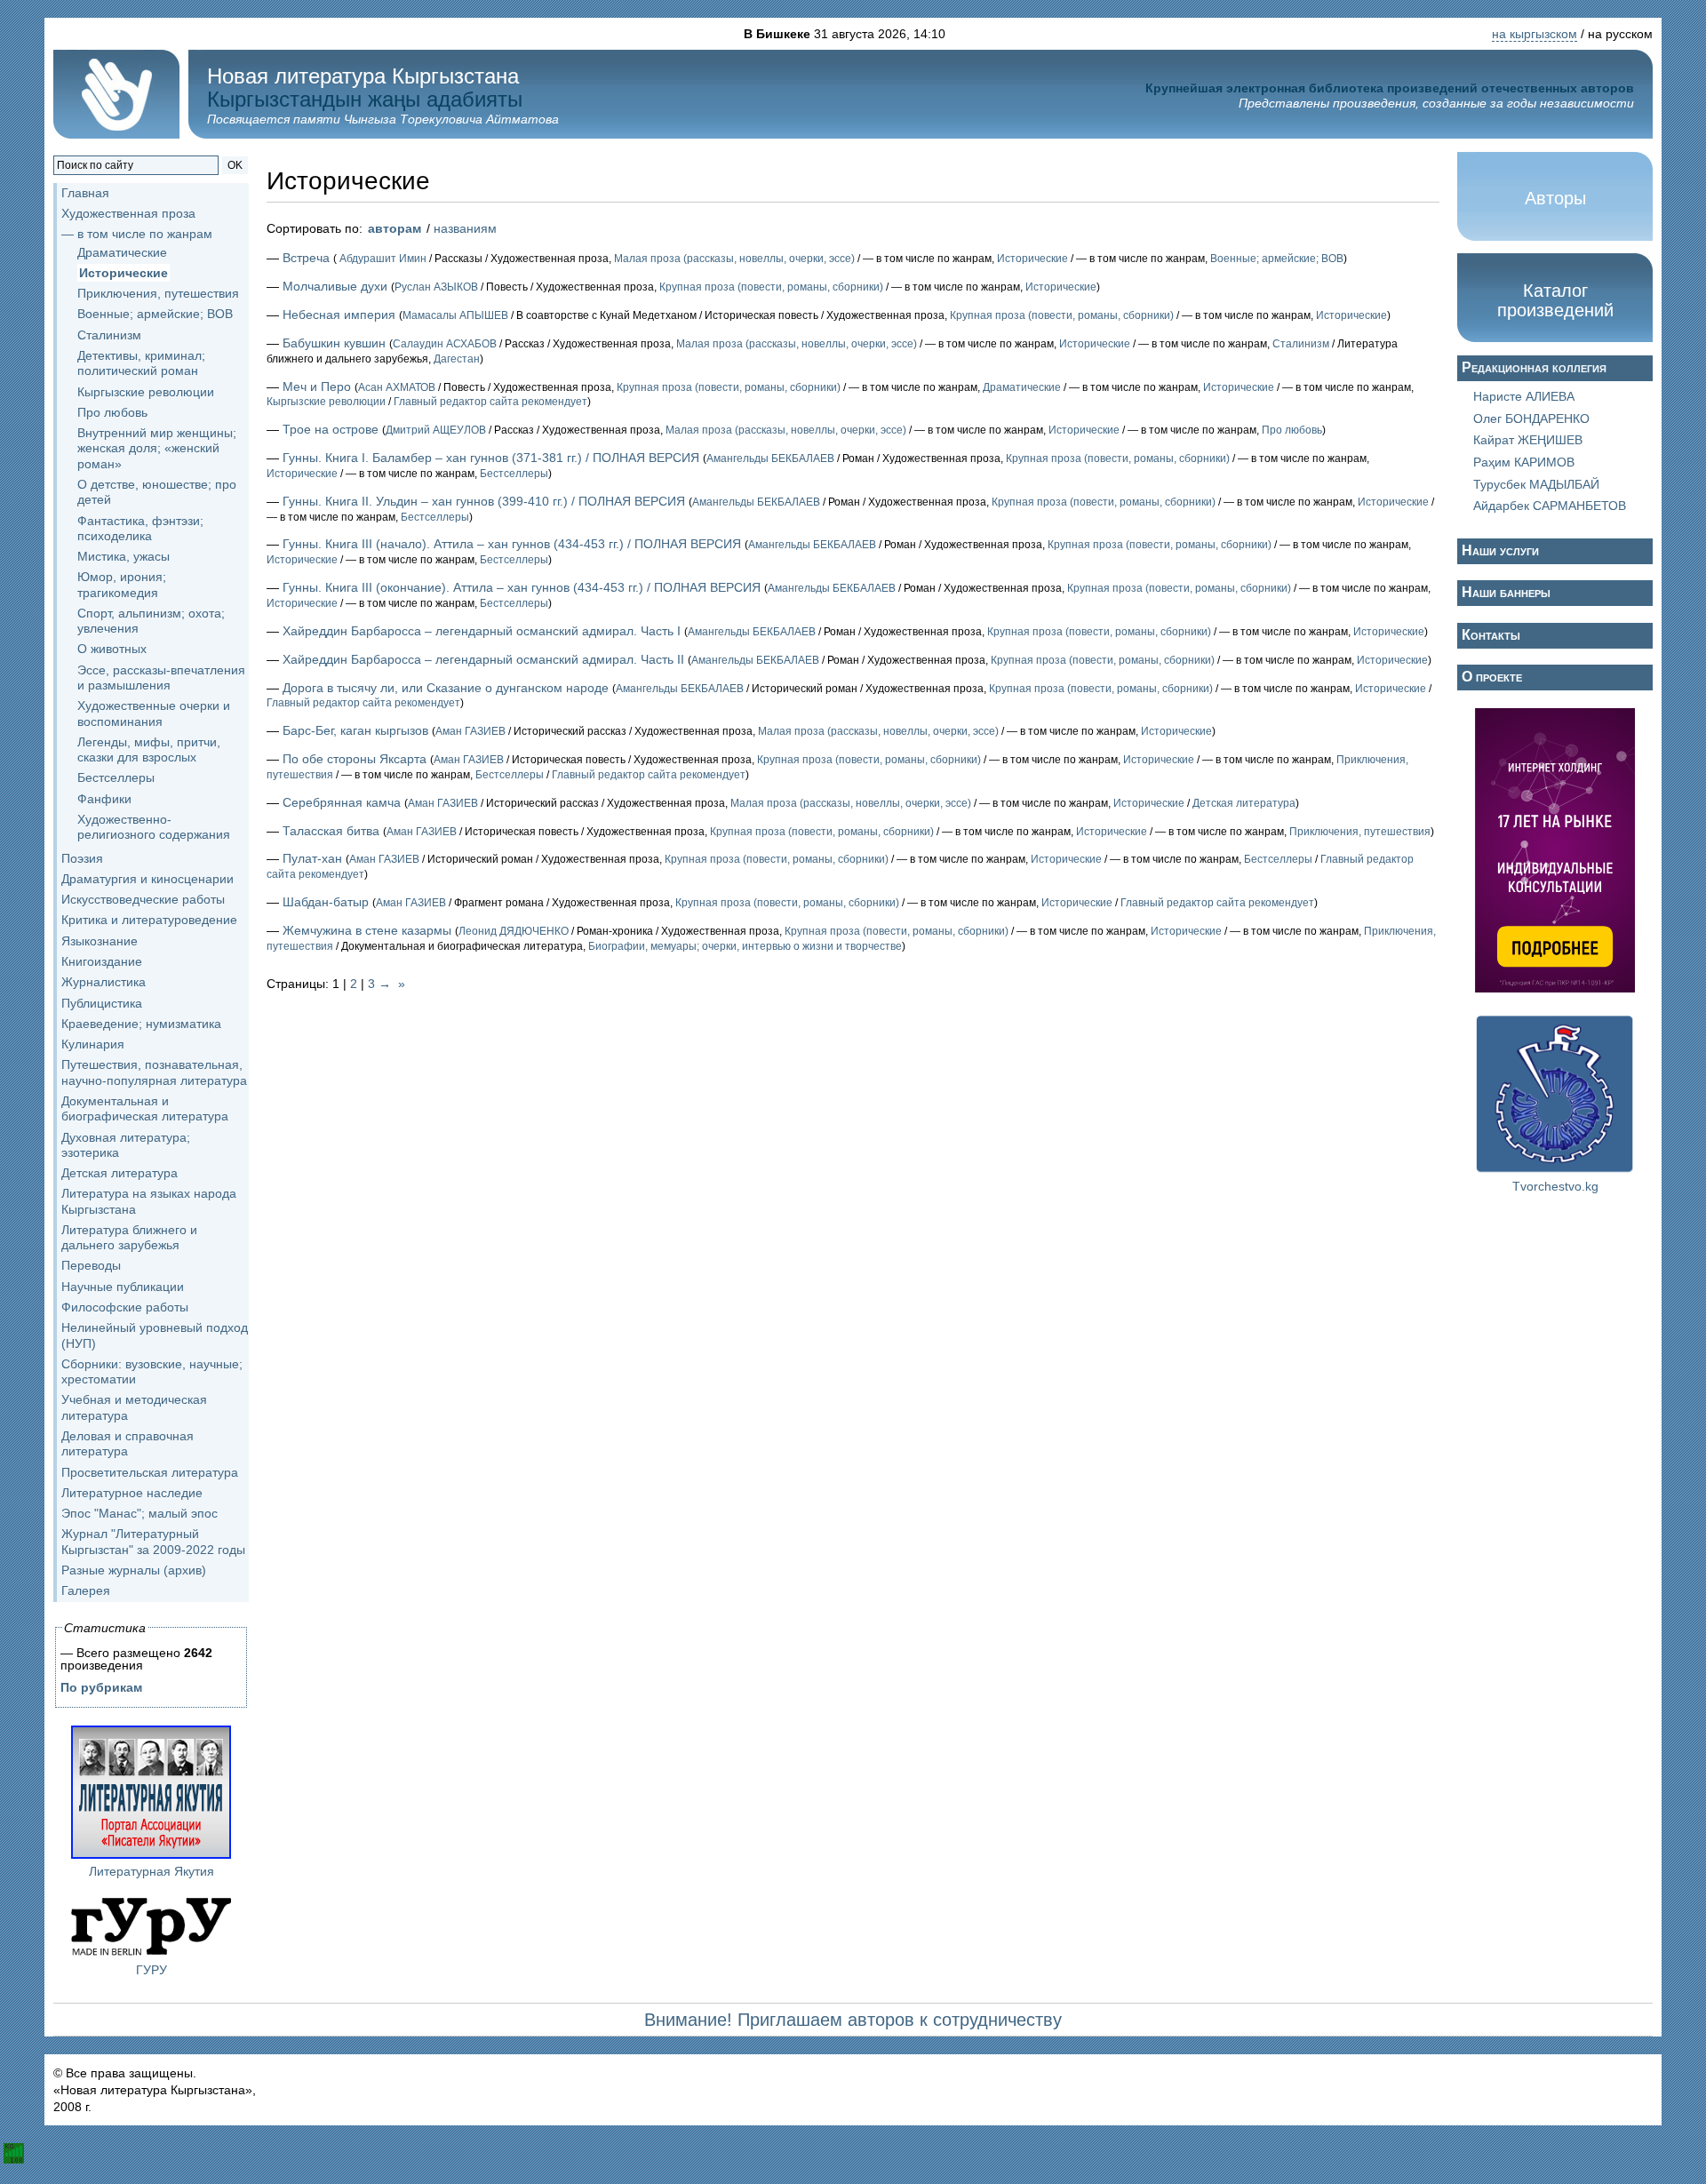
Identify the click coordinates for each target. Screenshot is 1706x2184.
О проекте (1492, 677)
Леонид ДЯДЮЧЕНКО (514, 931)
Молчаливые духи (335, 286)
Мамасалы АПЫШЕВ (455, 315)
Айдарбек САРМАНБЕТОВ (1550, 506)
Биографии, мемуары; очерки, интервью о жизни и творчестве (745, 946)
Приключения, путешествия (158, 293)
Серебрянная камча (342, 802)
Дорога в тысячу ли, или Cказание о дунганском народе (446, 688)
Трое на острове (331, 429)
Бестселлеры (116, 777)
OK (235, 165)
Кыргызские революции (146, 392)
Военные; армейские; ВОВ (155, 314)
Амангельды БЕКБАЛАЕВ (770, 458)
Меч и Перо (317, 387)
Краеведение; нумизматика (141, 1024)
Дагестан (457, 359)
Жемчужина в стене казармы (367, 930)
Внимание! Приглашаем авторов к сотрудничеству (853, 2020)
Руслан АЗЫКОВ (436, 287)
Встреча (306, 258)
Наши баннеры (1506, 592)
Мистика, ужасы (124, 556)
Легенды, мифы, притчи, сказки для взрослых (149, 749)
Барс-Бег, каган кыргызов (355, 730)
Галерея (86, 1590)
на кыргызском (1535, 34)
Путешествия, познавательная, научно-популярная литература (154, 1072)
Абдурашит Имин (382, 259)
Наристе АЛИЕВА (1524, 396)
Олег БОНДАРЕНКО (1531, 418)
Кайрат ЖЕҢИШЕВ (1528, 440)
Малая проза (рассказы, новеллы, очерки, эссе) (734, 259)
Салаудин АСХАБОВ (445, 344)
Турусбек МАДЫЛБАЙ (1536, 484)
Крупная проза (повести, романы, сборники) (771, 287)
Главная (85, 193)
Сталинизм (109, 335)
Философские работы (125, 1307)
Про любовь (112, 412)
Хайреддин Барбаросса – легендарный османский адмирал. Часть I (482, 631)
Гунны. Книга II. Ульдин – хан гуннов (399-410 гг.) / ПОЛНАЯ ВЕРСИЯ (484, 501)
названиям (465, 228)
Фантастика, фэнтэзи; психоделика (140, 528)
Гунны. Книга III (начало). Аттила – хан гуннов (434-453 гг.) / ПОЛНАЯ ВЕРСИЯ (512, 544)
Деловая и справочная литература (128, 1443)
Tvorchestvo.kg (1555, 1186)
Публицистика (102, 1003)
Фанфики (104, 799)
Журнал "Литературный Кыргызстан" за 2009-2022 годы (153, 1541)
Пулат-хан (312, 858)
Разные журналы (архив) (134, 1570)
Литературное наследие (132, 1493)
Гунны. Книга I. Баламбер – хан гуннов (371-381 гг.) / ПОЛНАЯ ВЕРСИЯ (491, 458)
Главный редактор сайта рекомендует (490, 402)
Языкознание (100, 941)
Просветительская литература (150, 1472)
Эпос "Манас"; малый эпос (140, 1513)
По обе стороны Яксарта (355, 759)
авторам (395, 228)
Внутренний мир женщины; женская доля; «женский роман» (157, 448)
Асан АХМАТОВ (397, 387)
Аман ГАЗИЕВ (470, 731)
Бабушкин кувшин (334, 343)
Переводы (91, 1265)
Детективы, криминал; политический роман (141, 363)
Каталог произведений (1555, 300)
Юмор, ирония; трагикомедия (122, 584)
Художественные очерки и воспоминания (154, 713)
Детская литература (120, 1173)
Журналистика (104, 982)
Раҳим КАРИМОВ (1524, 462)
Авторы (1555, 198)
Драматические (122, 252)
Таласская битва (331, 831)
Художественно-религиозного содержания (154, 827)
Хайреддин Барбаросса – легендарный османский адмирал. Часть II (483, 659)
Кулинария (93, 1044)
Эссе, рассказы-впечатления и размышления (161, 678)
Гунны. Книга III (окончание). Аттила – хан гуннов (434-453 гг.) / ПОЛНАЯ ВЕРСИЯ (522, 587)
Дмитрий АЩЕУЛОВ (436, 430)
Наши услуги (1500, 550)
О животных (112, 649)
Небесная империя (339, 315)
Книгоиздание (102, 961)
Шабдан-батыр (326, 902)
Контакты (1491, 635)
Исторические (124, 273)
